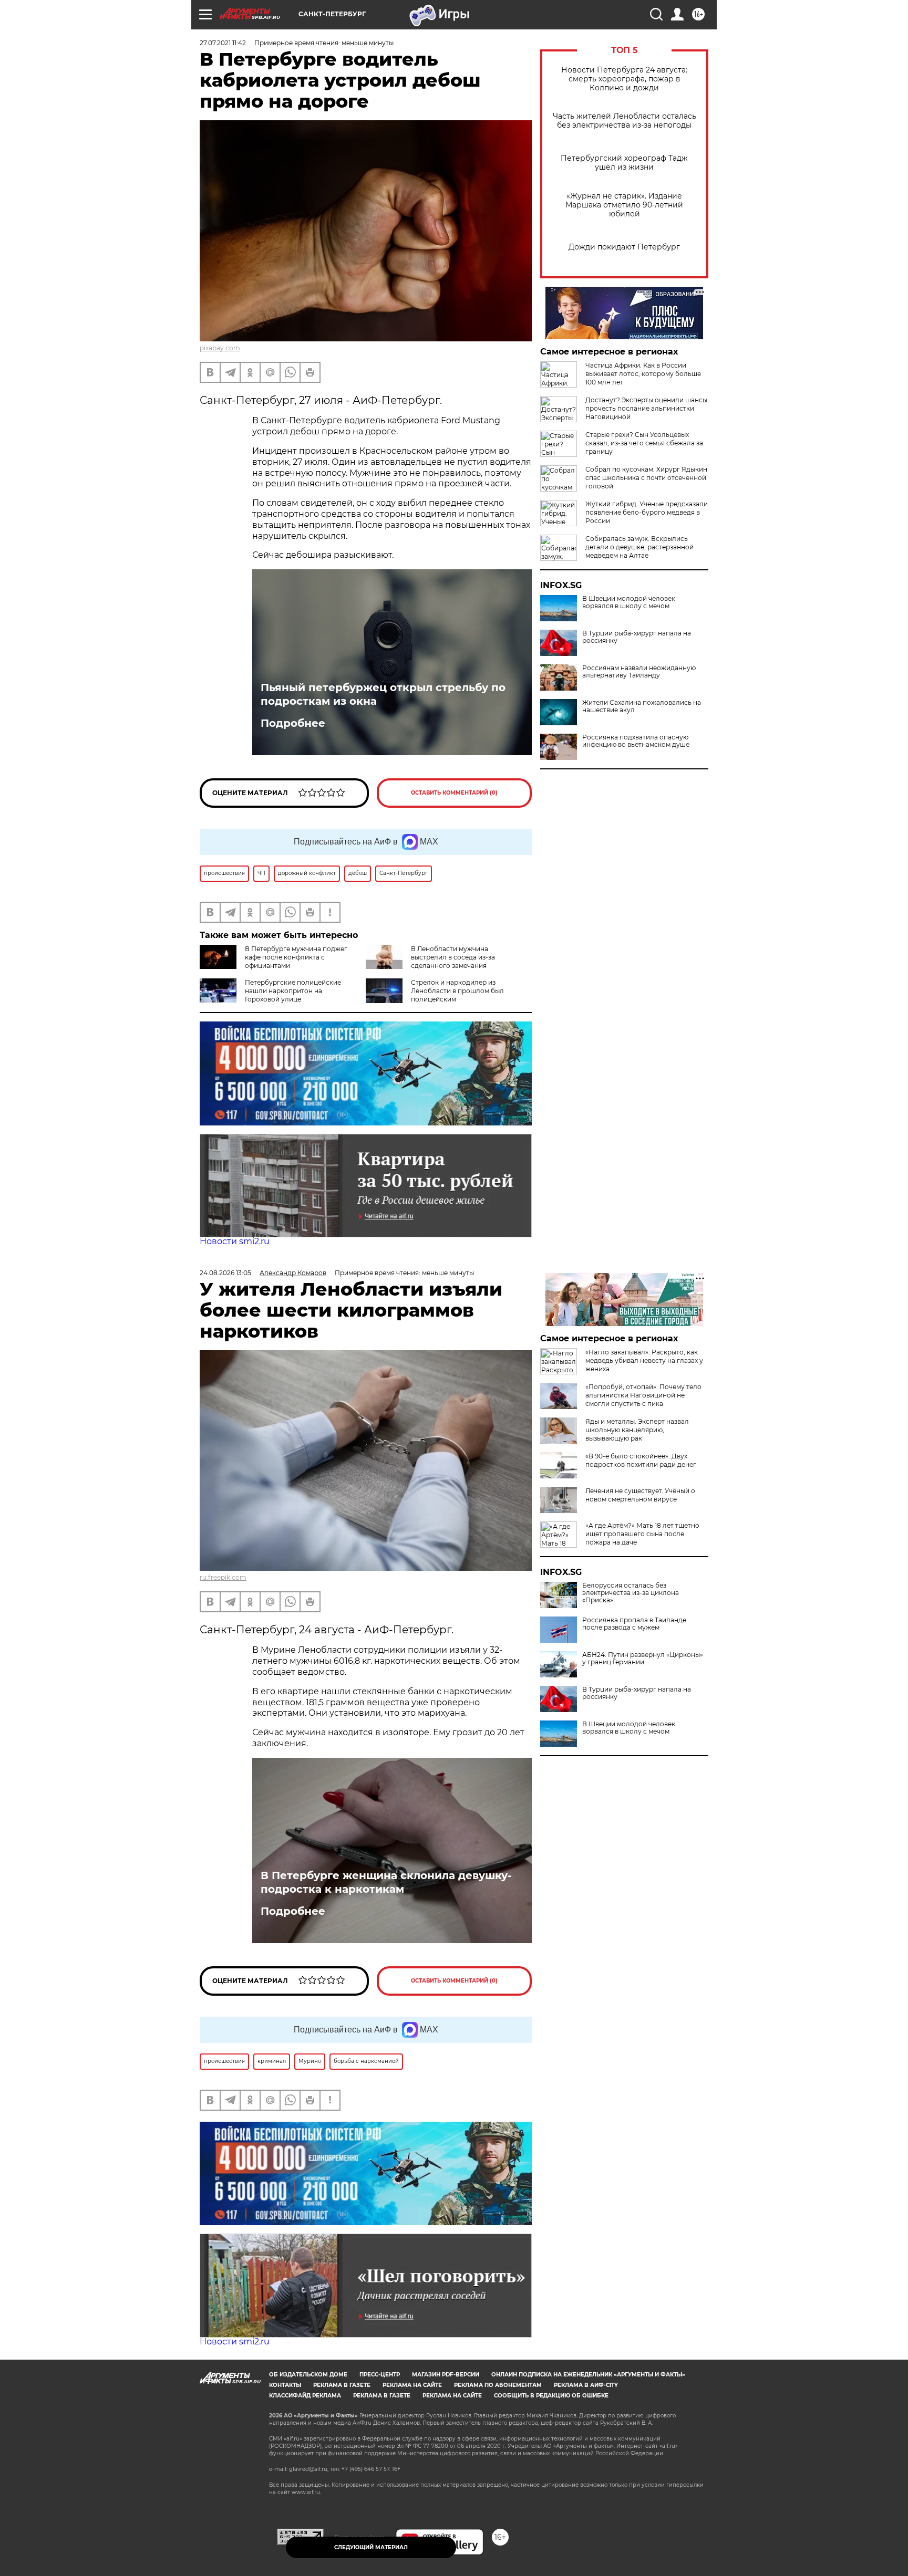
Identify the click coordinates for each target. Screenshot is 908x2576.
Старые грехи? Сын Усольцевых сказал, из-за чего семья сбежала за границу (644, 443)
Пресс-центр (380, 2375)
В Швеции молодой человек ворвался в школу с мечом (629, 602)
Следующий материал (371, 2547)
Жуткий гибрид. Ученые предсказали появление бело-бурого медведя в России (647, 512)
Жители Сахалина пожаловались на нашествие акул (642, 706)
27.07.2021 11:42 (223, 43)
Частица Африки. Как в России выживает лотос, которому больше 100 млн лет (643, 374)
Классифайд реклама (305, 2396)
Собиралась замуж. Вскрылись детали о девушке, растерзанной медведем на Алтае (639, 547)
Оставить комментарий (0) (454, 793)
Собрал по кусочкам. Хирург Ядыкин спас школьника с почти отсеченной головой (646, 478)
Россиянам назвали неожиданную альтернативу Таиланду (639, 672)
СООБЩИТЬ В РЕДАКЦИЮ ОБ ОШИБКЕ (551, 2396)
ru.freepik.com (223, 1577)
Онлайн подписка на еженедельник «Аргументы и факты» (588, 2375)
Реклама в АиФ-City (586, 2385)
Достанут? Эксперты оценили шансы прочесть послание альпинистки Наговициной (646, 408)
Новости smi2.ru (235, 1241)
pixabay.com (220, 348)
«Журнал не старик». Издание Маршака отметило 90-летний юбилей (624, 205)
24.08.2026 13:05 (225, 1273)
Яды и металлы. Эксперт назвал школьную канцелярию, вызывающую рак (637, 1430)
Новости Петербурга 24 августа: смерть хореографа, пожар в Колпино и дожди (624, 79)
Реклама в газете (342, 2385)
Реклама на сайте (412, 2385)
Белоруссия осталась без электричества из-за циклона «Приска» (631, 1593)
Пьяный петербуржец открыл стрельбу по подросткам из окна (383, 694)
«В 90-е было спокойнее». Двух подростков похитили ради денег (641, 1460)
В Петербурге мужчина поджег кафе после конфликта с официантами (296, 957)
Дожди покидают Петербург (624, 247)
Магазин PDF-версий (446, 2375)
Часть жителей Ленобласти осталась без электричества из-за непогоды (625, 121)
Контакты (285, 2385)
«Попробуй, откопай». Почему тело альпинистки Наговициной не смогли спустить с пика (643, 1395)
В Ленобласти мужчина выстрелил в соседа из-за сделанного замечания (453, 957)
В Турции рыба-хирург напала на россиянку (637, 637)
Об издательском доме (308, 2375)
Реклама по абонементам (498, 2385)
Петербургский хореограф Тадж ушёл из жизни (624, 163)
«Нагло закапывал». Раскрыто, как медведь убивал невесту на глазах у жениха (644, 1360)
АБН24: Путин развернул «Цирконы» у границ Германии (643, 1659)
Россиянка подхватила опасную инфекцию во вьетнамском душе (636, 741)
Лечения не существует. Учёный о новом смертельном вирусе (640, 1495)
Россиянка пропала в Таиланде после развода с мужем (634, 1624)
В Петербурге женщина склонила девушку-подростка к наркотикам (386, 1882)
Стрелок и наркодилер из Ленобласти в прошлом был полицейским (457, 991)
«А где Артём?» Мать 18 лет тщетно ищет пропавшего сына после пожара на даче (642, 1534)
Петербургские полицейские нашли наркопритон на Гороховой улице (293, 991)
